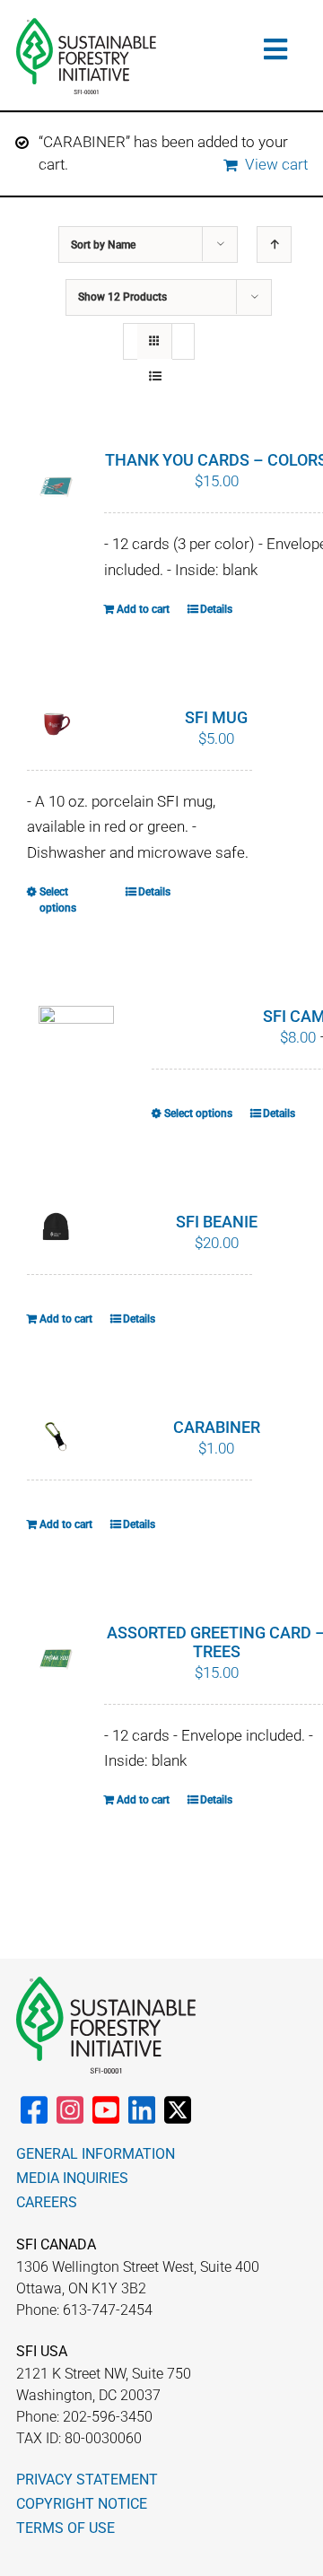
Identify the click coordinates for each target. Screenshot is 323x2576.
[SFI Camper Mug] (76, 1035)
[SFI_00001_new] (86, 25)
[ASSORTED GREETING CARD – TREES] (56, 1660)
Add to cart (143, 609)
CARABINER (217, 1427)
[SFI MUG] (56, 727)
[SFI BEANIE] (56, 1227)
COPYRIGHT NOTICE (82, 2504)
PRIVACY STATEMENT (87, 2480)
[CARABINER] (56, 1436)
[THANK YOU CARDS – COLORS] (56, 487)
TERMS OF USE (65, 2528)
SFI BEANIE (217, 1222)
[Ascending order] (274, 245)
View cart (276, 164)
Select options (58, 900)
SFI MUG (216, 717)
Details (216, 609)
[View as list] (155, 376)
